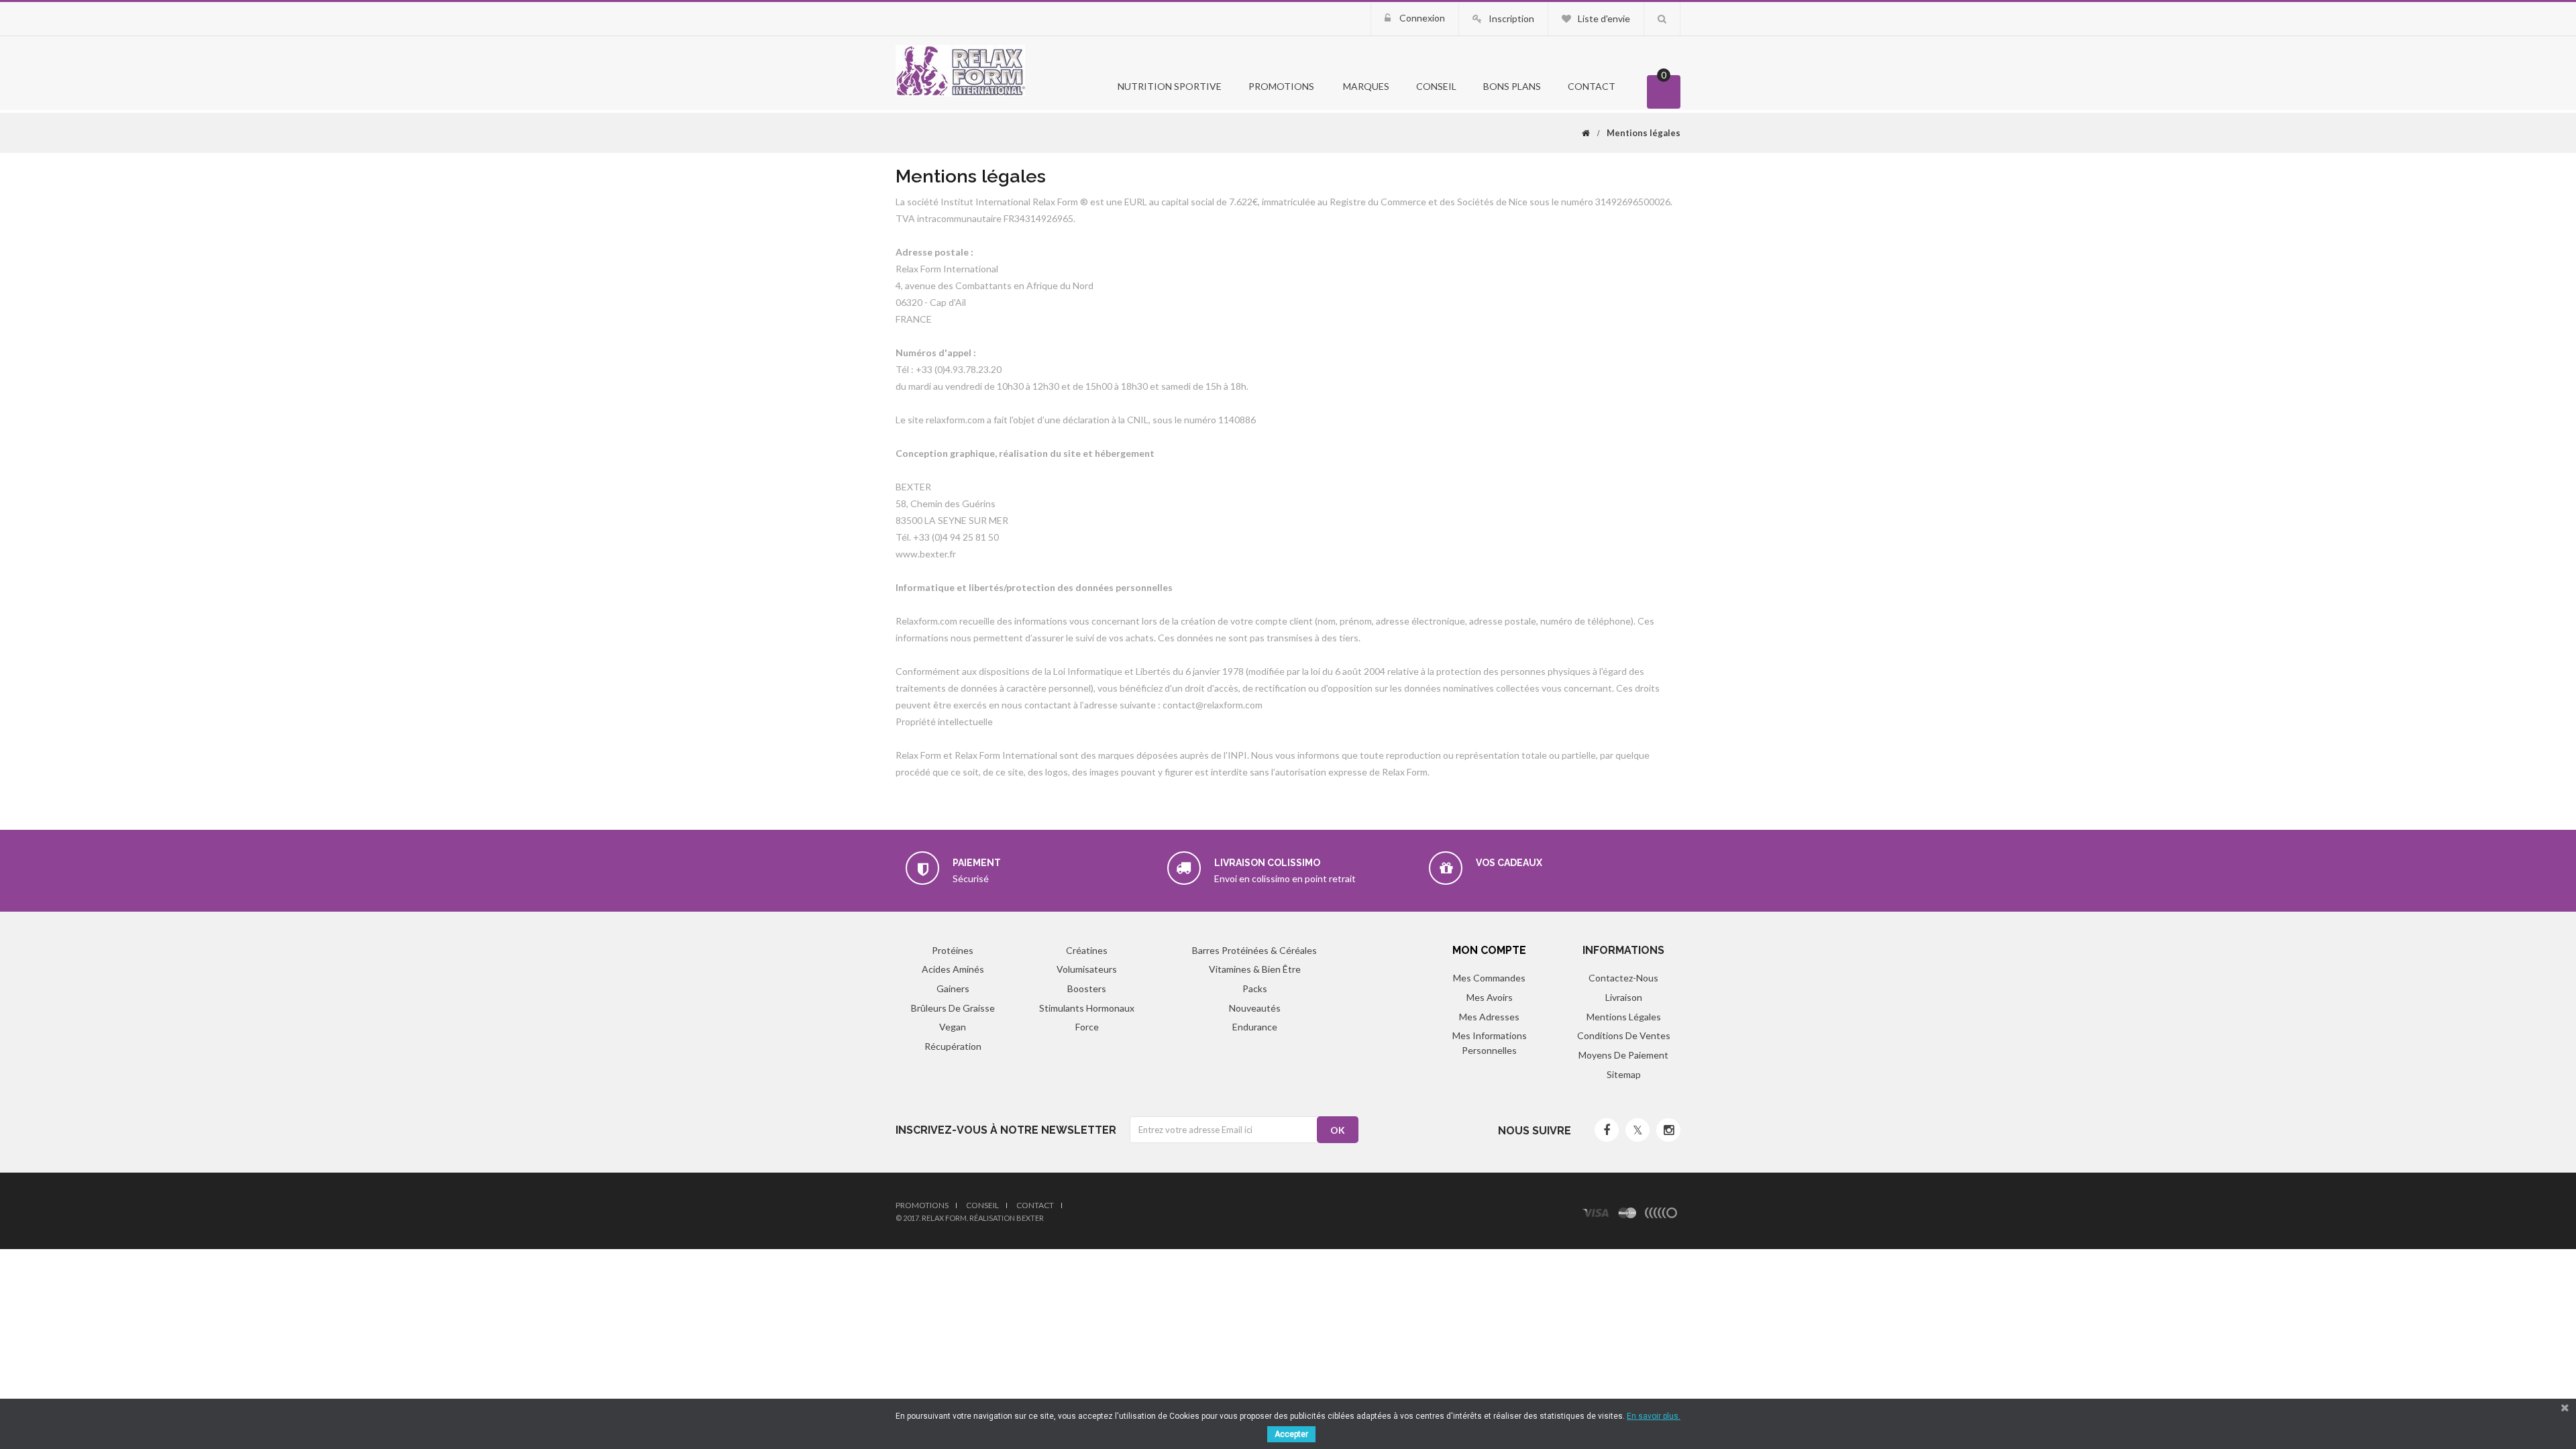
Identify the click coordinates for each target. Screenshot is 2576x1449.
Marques (1365, 86)
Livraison (1624, 997)
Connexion (1421, 18)
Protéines (953, 950)
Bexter (1030, 1218)
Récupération (953, 1046)
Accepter (1291, 1434)
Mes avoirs (1490, 997)
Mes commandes (1489, 978)
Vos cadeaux (1509, 863)
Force (1087, 1027)
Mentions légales (1624, 1017)
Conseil (1436, 86)
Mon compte (1489, 950)
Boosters (1087, 988)
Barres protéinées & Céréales (1254, 950)
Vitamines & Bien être (1255, 969)
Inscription (1511, 18)
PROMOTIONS (1281, 86)
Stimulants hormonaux (1087, 1008)
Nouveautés (1255, 1008)
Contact (1592, 86)
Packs (1255, 988)
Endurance (1255, 1027)
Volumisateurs (1087, 969)
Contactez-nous (1623, 978)
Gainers (953, 988)
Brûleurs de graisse (953, 1008)
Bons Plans (1512, 86)
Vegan (953, 1027)
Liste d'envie (1604, 18)
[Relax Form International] (960, 69)
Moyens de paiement (1623, 1055)
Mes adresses (1489, 1017)
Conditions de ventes (1624, 1035)
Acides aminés (953, 969)
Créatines (1087, 950)
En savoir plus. (1654, 1416)
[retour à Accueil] (1586, 133)
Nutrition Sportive (1169, 86)
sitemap (1624, 1074)
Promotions (922, 1205)
